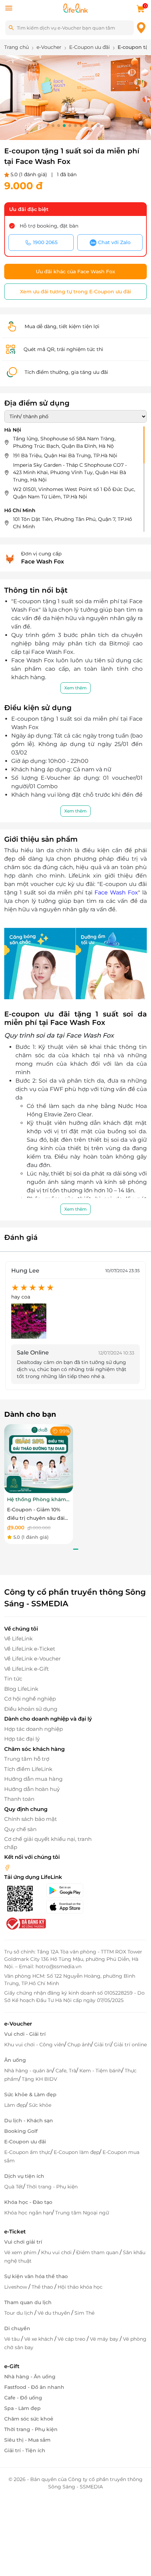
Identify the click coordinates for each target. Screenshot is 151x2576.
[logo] (75, 8)
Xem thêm (75, 688)
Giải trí (102, 2045)
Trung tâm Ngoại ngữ (82, 2213)
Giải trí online (130, 2045)
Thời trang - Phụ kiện (52, 2187)
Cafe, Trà (66, 2071)
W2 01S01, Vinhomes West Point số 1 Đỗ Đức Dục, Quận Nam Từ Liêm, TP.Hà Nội (74, 493)
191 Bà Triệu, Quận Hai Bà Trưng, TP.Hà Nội (65, 455)
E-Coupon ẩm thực (27, 2152)
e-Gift (12, 2366)
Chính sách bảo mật (31, 1819)
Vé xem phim (21, 2252)
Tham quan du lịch (28, 2302)
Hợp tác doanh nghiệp (34, 1729)
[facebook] (7, 1867)
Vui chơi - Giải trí (25, 2034)
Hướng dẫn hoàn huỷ (32, 1789)
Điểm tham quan (98, 2252)
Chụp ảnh (79, 2045)
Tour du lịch (19, 2313)
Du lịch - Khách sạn (29, 2121)
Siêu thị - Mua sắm (27, 2440)
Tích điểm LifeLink (28, 1769)
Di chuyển (17, 2328)
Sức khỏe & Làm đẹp (30, 2094)
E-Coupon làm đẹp (77, 2152)
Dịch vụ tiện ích (24, 2176)
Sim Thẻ (84, 2313)
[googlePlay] (71, 1890)
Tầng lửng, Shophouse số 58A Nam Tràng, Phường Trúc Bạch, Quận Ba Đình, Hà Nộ (64, 442)
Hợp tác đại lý (22, 1739)
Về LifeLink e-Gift (27, 1669)
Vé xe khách (39, 2339)
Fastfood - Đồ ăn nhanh (34, 2387)
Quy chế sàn (20, 1829)
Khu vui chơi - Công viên (34, 2045)
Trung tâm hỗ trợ (27, 1759)
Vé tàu (13, 2339)
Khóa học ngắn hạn (28, 2213)
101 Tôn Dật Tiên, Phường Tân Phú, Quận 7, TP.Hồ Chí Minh (73, 523)
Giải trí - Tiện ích (25, 2450)
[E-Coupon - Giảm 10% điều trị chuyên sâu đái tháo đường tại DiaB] (39, 1458)
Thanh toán (19, 1799)
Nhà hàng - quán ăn (28, 2071)
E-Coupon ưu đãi (25, 2142)
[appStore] (71, 1907)
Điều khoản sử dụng (31, 1709)
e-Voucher (18, 2024)
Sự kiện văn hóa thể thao (36, 2276)
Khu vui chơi (57, 2252)
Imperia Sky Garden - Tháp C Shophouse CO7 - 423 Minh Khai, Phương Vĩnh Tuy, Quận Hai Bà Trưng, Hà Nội (70, 472)
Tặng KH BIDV (40, 2079)
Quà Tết (14, 2187)
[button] (53, 126)
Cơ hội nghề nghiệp (30, 1699)
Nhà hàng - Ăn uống (30, 2377)
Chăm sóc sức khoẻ (29, 2419)
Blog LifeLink (21, 1689)
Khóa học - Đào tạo (28, 2202)
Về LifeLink (18, 1638)
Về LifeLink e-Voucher (32, 1659)
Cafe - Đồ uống (23, 2398)
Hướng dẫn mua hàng (33, 1779)
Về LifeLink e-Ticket (30, 1649)
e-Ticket (15, 2231)
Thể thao (43, 2287)
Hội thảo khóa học (80, 2287)
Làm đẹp (15, 2105)
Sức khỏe (40, 2105)
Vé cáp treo (72, 2339)
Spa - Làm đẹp (22, 2408)
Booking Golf (21, 2131)
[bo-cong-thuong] (25, 1923)
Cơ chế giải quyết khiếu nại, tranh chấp (48, 1843)
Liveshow (16, 2287)
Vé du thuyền (54, 2313)
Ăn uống (15, 2060)
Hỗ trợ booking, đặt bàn (49, 226)
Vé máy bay (105, 2339)
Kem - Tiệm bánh (100, 2071)
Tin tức (13, 1679)
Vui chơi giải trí (23, 2242)
